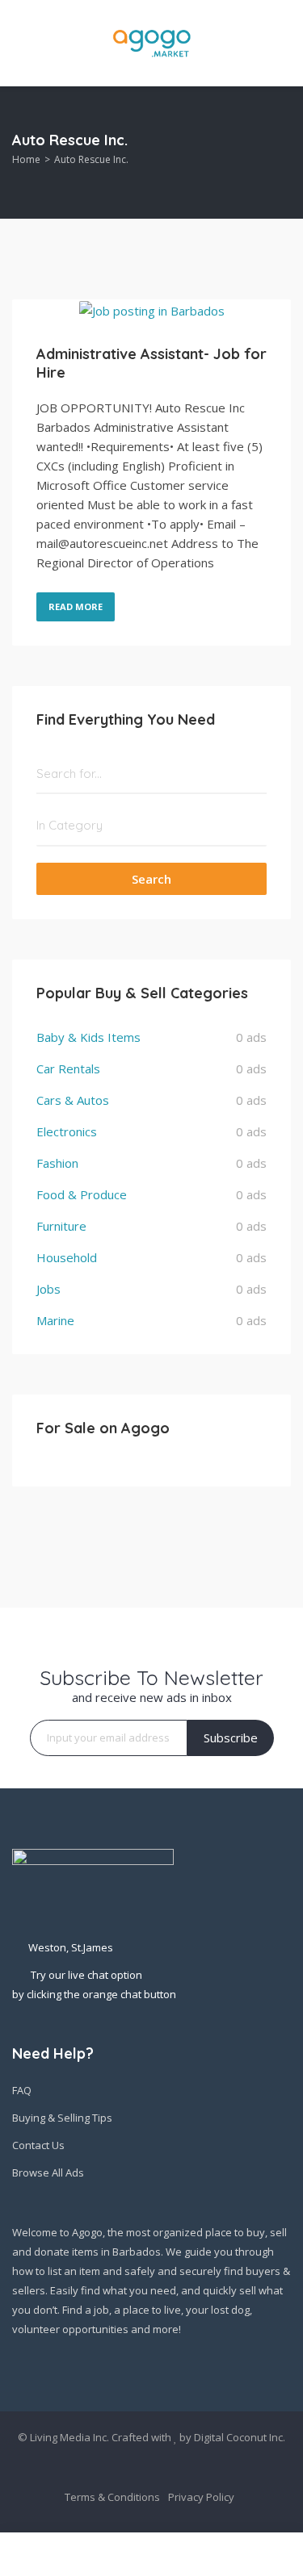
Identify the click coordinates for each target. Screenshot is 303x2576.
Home (26, 159)
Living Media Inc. (69, 2437)
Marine (55, 1320)
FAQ (22, 2090)
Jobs (48, 1289)
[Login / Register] (284, 2554)
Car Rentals (68, 1068)
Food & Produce (82, 1194)
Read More (76, 606)
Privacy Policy (201, 2497)
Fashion (57, 1163)
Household (67, 1257)
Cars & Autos (73, 1100)
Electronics (67, 1131)
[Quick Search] (280, 153)
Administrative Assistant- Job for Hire (151, 363)
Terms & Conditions (112, 2497)
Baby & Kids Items (88, 1037)
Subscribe (231, 1738)
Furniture (61, 1226)
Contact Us (38, 2145)
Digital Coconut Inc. (240, 2437)
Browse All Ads (48, 2172)
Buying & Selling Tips (62, 2118)
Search (151, 879)
